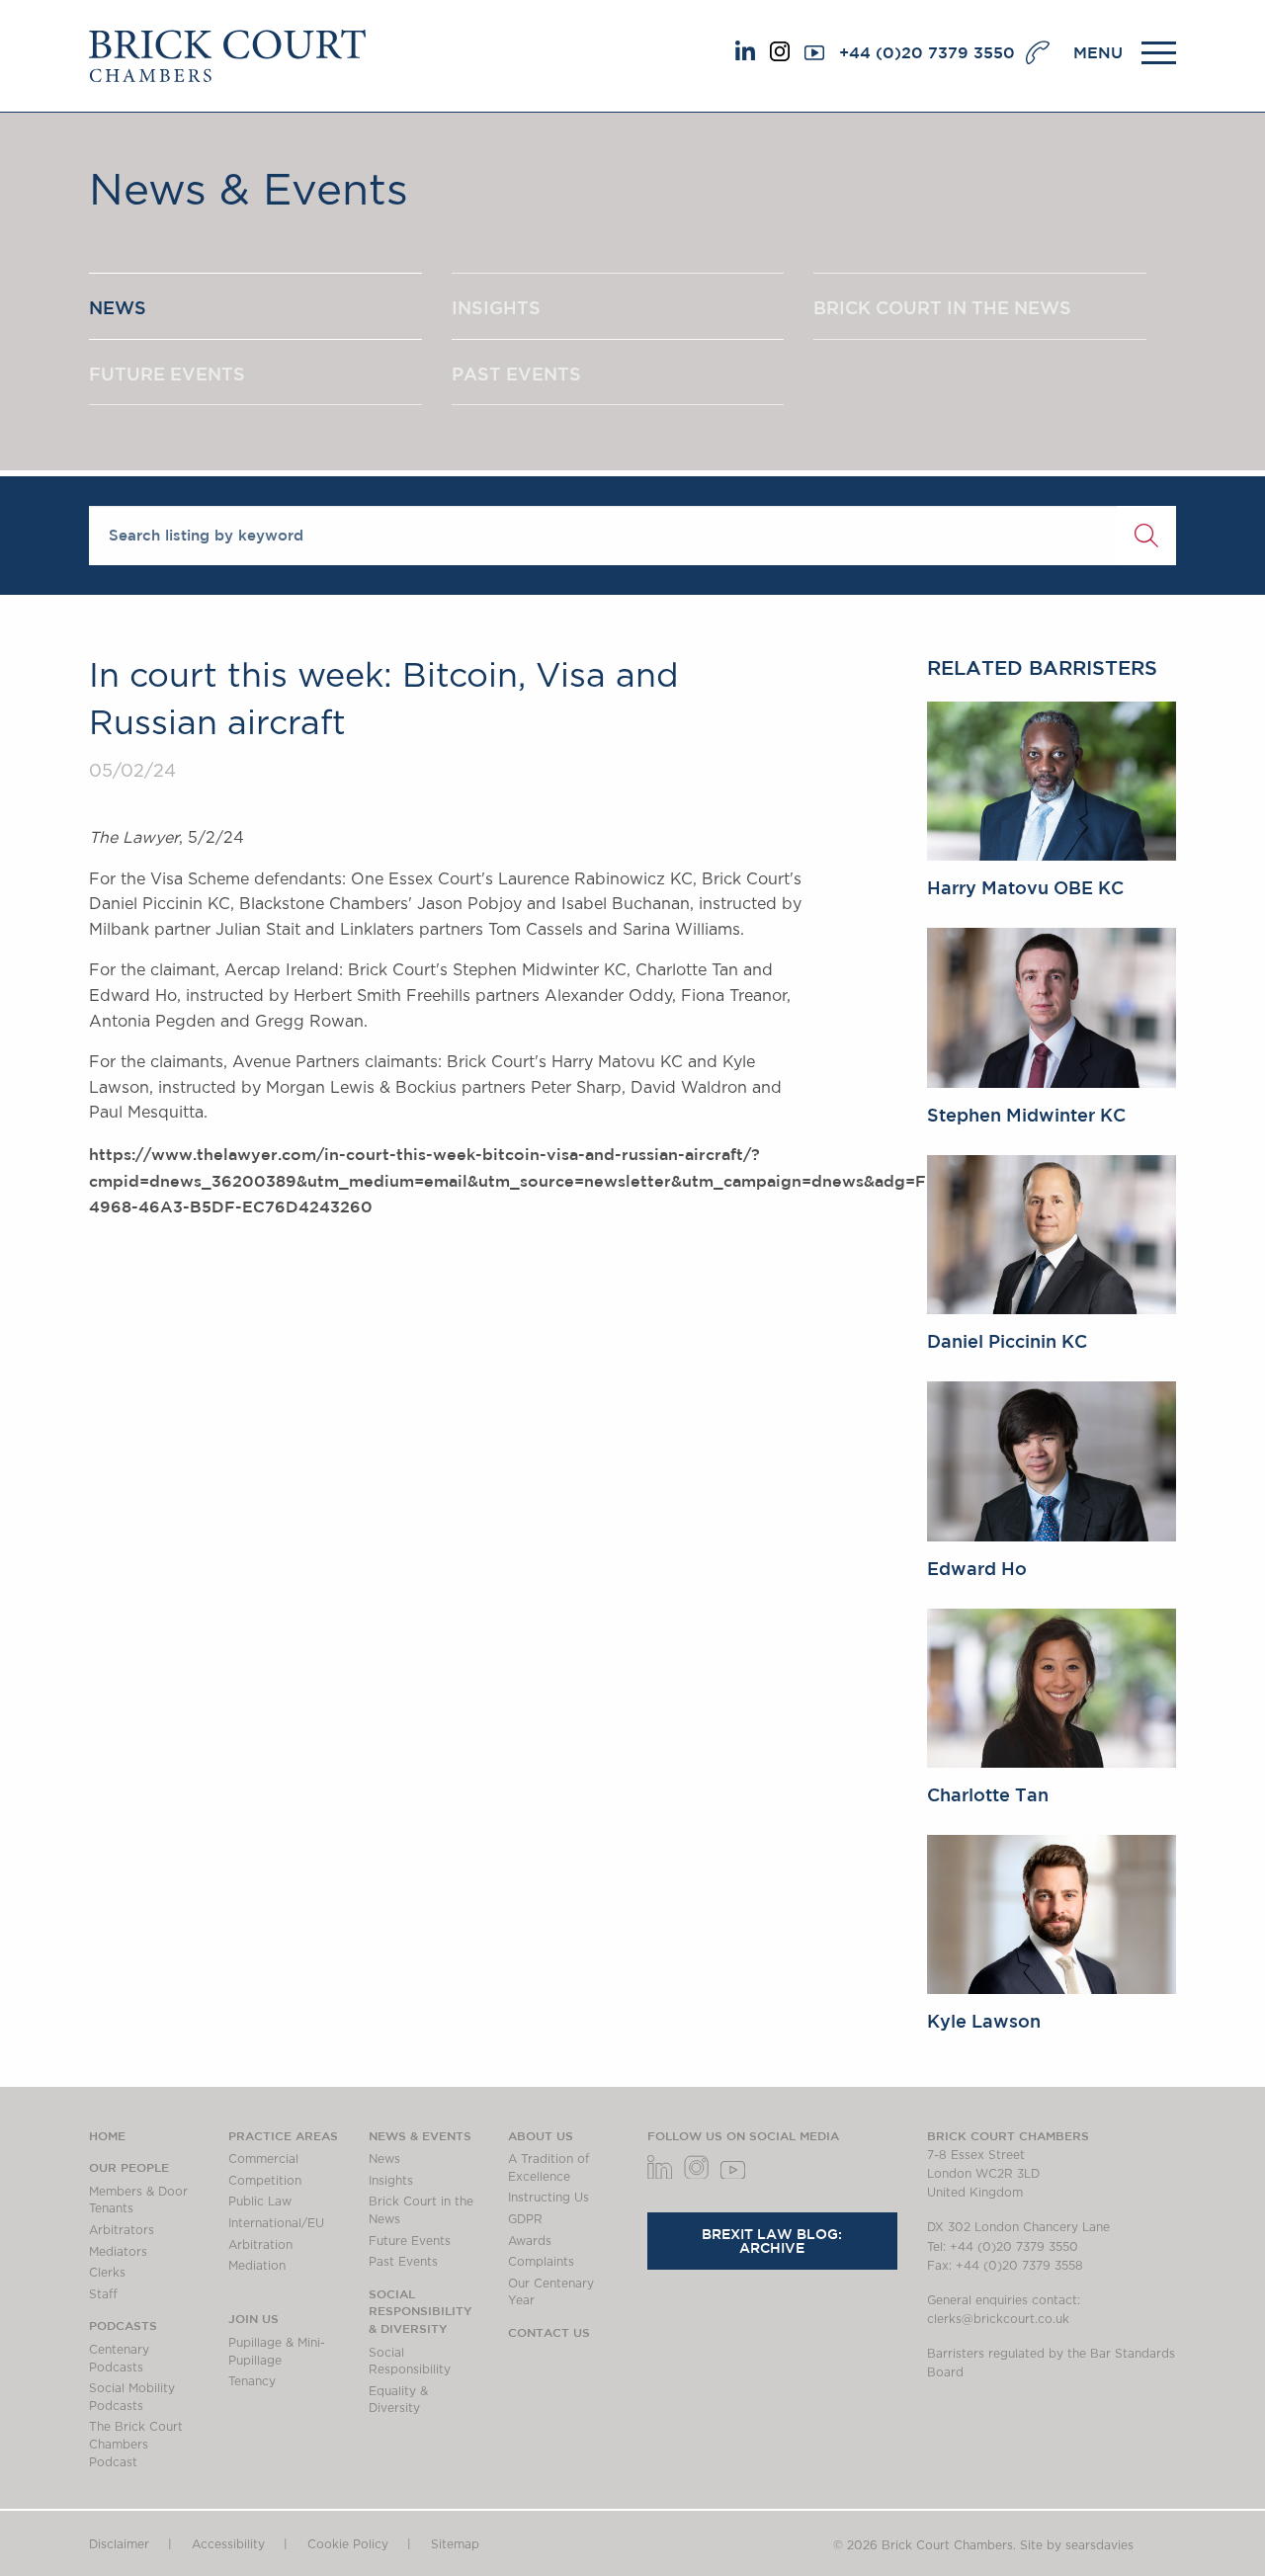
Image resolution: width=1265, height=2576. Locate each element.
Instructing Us (548, 2198)
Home (107, 2135)
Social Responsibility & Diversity (421, 2311)
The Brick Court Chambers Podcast (136, 2444)
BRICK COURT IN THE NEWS (942, 307)
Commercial (263, 2159)
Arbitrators (122, 2230)
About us (541, 2135)
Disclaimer (119, 2544)
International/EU (276, 2223)
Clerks (107, 2273)
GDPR (525, 2219)
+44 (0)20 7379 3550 (927, 52)
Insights (391, 2181)
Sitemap (455, 2544)
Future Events (410, 2241)
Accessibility (228, 2544)
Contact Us (549, 2332)
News (384, 2159)
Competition (265, 2181)
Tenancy (252, 2381)
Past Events (403, 2262)
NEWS (118, 307)
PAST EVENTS (516, 374)
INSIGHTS (496, 307)
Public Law (260, 2202)
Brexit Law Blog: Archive (772, 2241)
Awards (530, 2241)
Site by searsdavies (1077, 2545)
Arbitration (260, 2245)
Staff (103, 2294)
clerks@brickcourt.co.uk (998, 2319)
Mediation (257, 2266)
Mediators (118, 2252)
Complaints (541, 2262)
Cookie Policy (348, 2544)
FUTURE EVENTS (167, 374)
